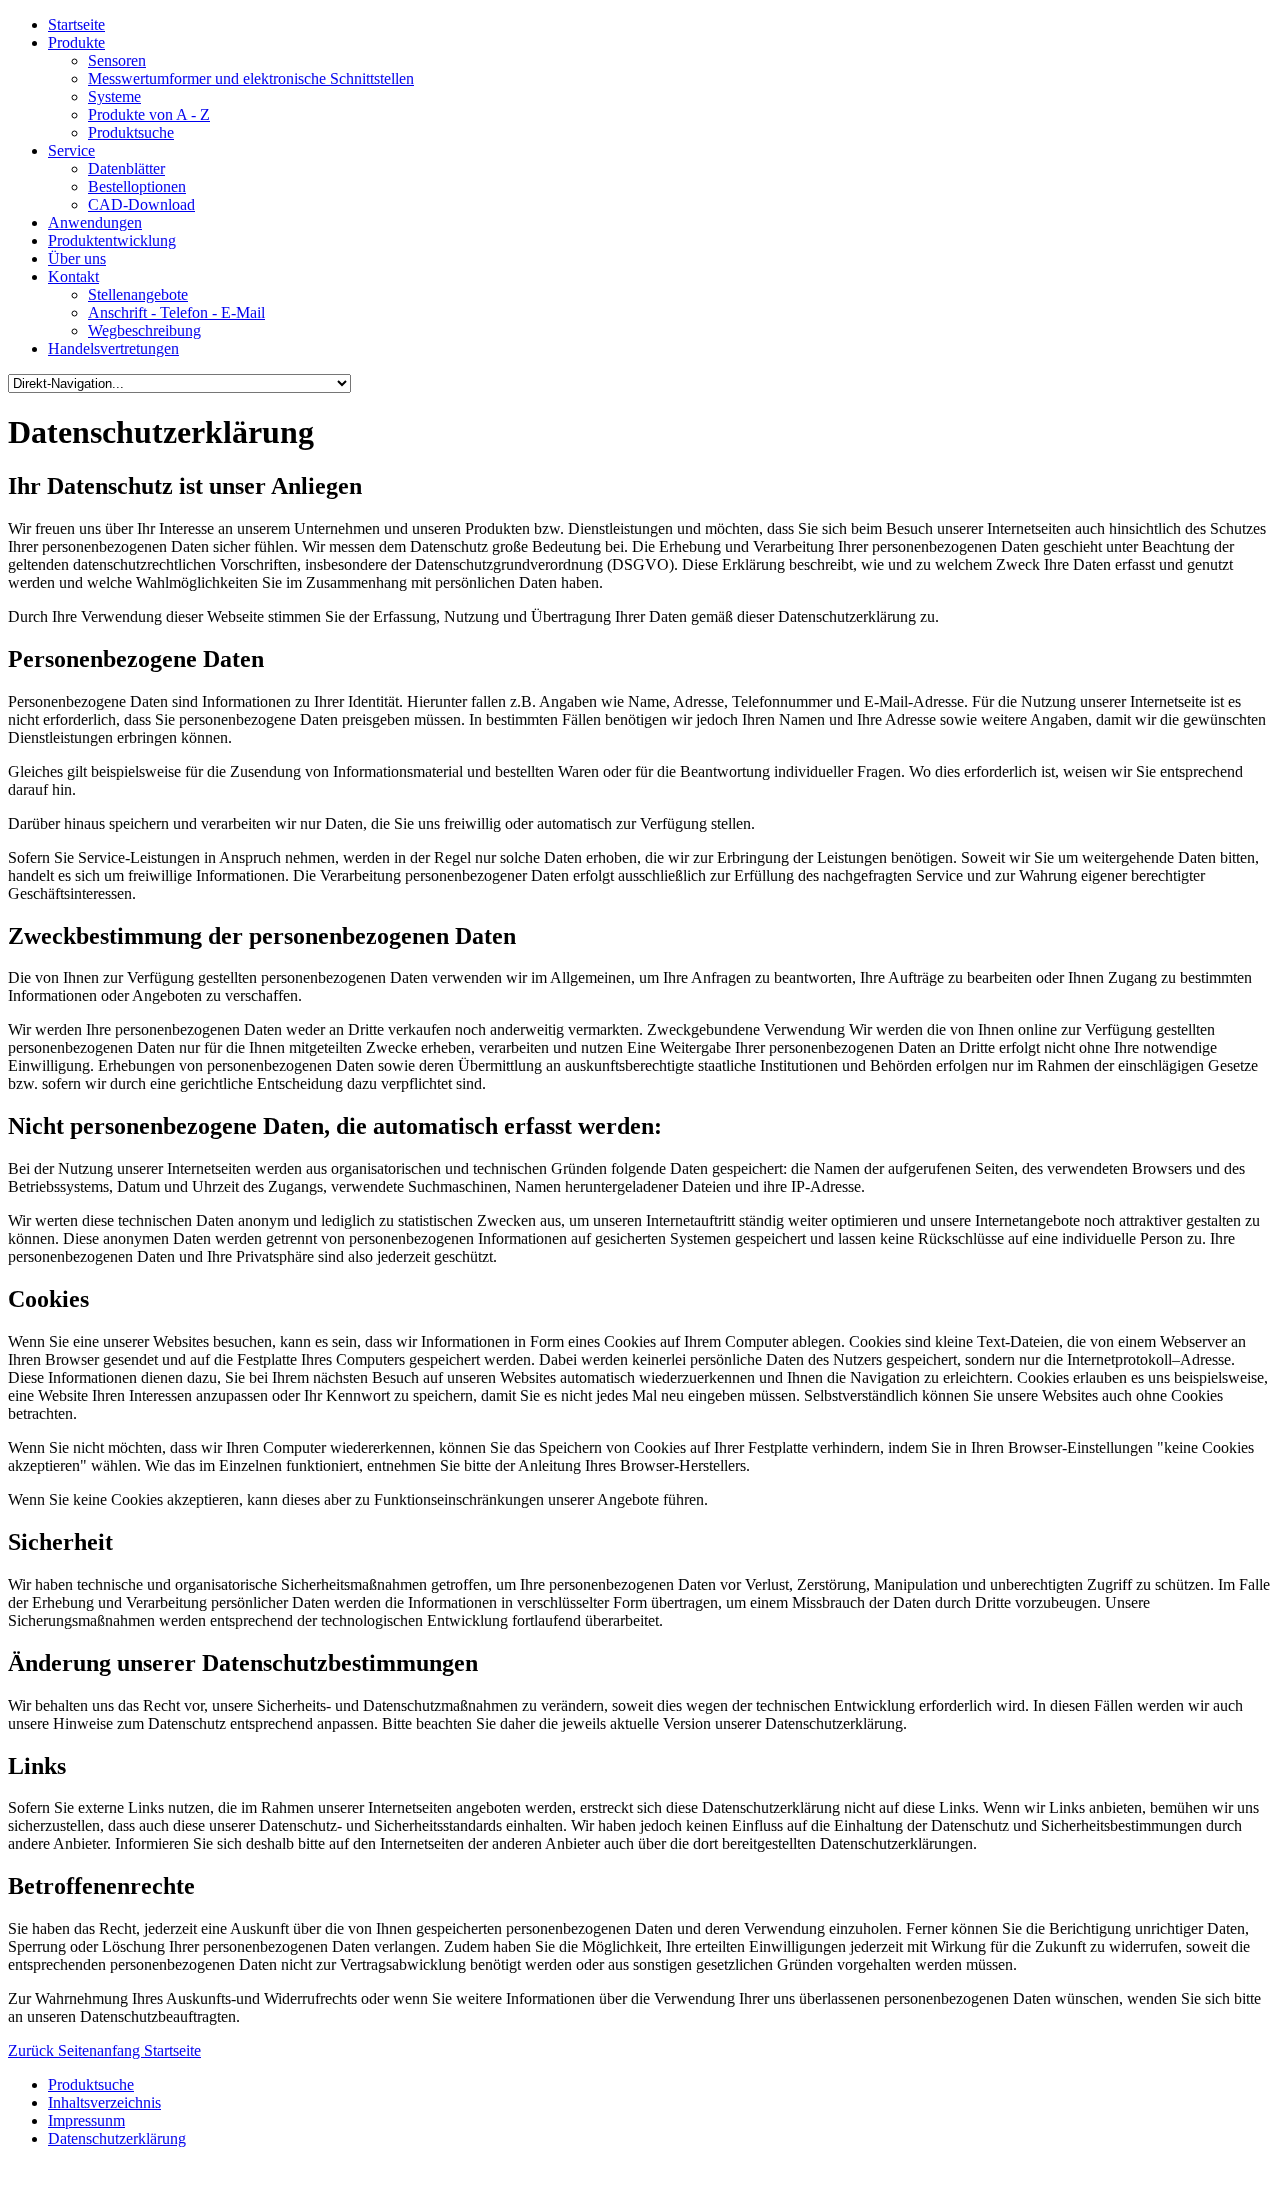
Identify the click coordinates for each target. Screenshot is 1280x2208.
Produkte (76, 42)
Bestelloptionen (137, 186)
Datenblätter (126, 168)
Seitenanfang (101, 2050)
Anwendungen (95, 222)
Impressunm (86, 2120)
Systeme (114, 96)
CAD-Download (141, 204)
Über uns (77, 258)
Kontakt (73, 276)
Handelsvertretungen (113, 348)
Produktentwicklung (112, 240)
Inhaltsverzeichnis (104, 2102)
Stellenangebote (138, 294)
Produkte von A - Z (149, 114)
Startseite (76, 24)
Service (71, 150)
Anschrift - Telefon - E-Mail (176, 312)
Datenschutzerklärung (117, 2138)
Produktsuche (131, 132)
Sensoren (117, 60)
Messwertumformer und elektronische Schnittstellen (251, 78)
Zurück (33, 2050)
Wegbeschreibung (144, 330)
